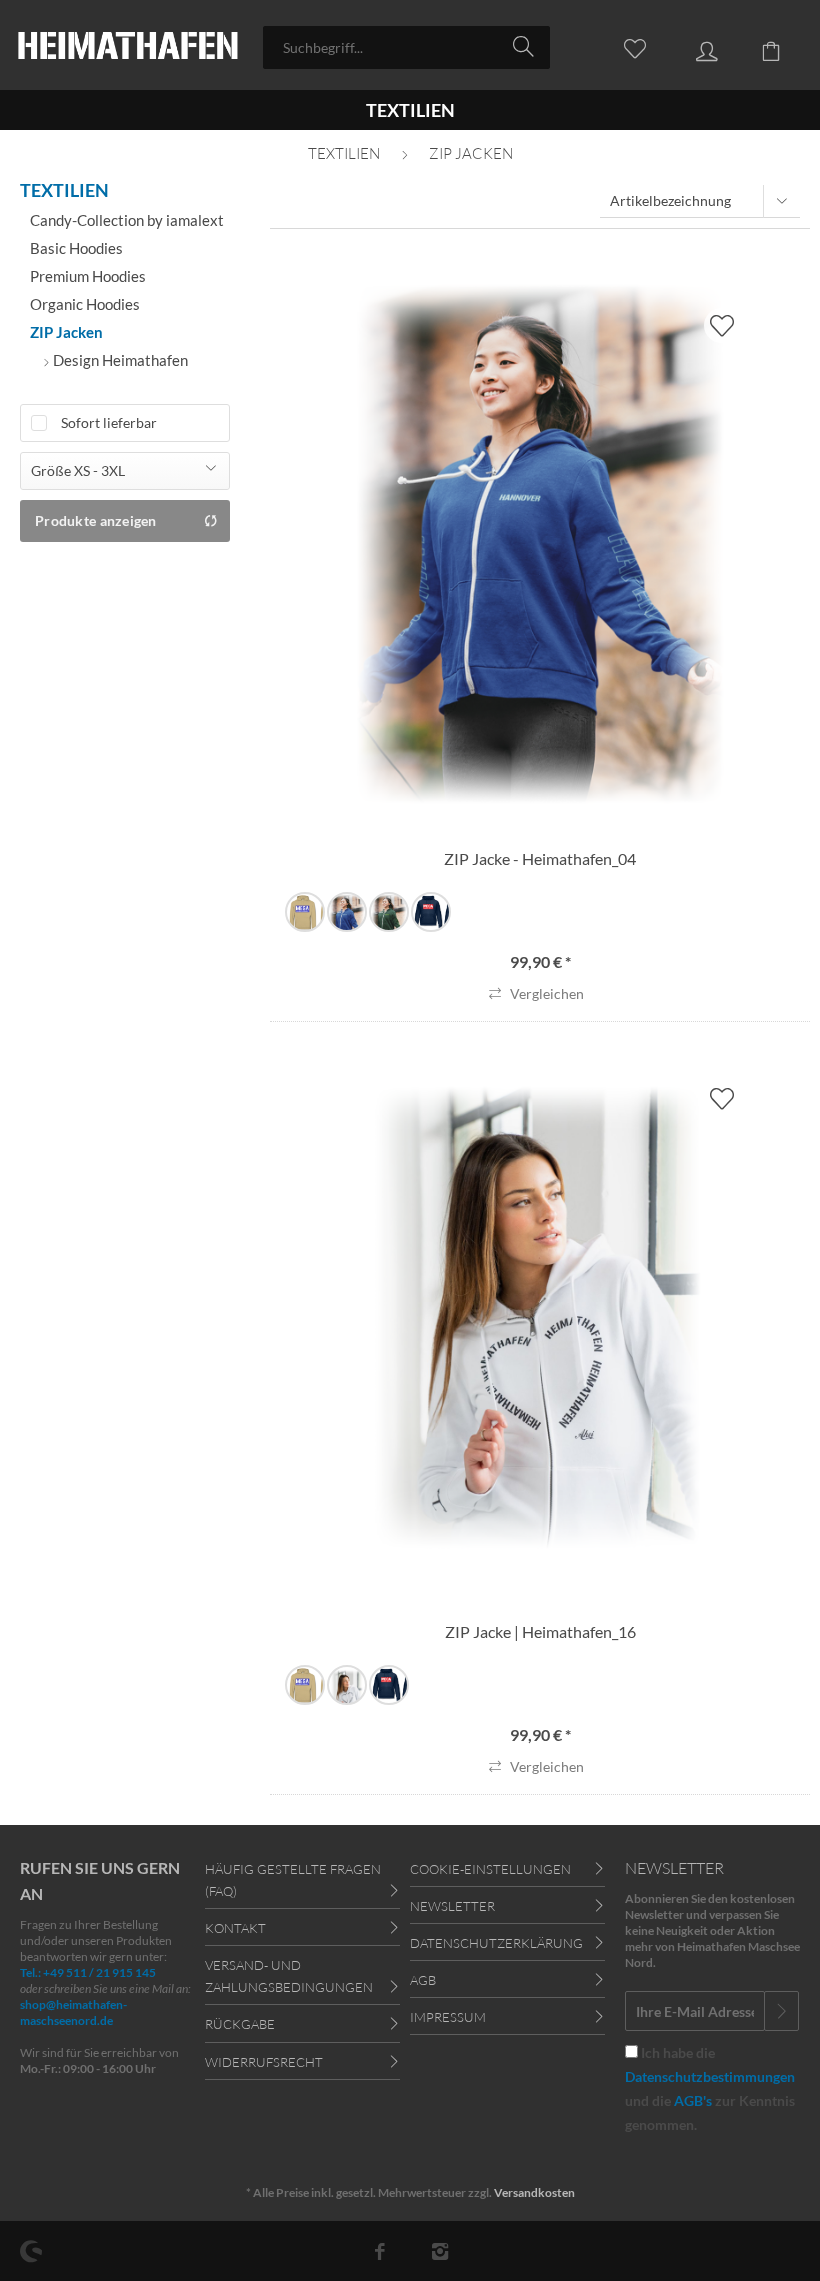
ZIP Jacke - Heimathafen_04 (540, 858)
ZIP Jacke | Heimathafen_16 (540, 1631)
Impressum (448, 2017)
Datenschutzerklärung (496, 1943)
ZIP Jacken (66, 332)
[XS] (305, 912)
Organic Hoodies (85, 304)
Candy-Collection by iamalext (127, 220)
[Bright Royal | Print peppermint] (347, 912)
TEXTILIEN (64, 190)
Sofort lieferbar (109, 422)
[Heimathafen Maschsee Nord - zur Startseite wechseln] (128, 47)
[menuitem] (406, 47)
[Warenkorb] (760, 46)
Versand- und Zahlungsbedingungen (289, 1976)
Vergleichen (545, 993)
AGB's (693, 2100)
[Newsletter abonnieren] (781, 2011)
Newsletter (452, 1906)
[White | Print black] (347, 1685)
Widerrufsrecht (264, 2062)
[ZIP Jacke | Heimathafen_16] (540, 1317)
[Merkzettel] (624, 46)
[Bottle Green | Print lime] (389, 912)
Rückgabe (240, 2024)
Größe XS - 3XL (78, 470)
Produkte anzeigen (96, 520)
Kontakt (235, 1928)
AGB (423, 1980)
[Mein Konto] (692, 46)
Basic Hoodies (76, 248)
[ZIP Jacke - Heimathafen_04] (540, 544)
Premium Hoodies (88, 276)
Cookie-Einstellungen (490, 1869)
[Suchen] (526, 46)
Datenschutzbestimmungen (710, 2076)
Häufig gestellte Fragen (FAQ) (293, 1880)
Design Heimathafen (119, 360)
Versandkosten (534, 2192)
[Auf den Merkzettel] (721, 325)
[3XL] (431, 912)
